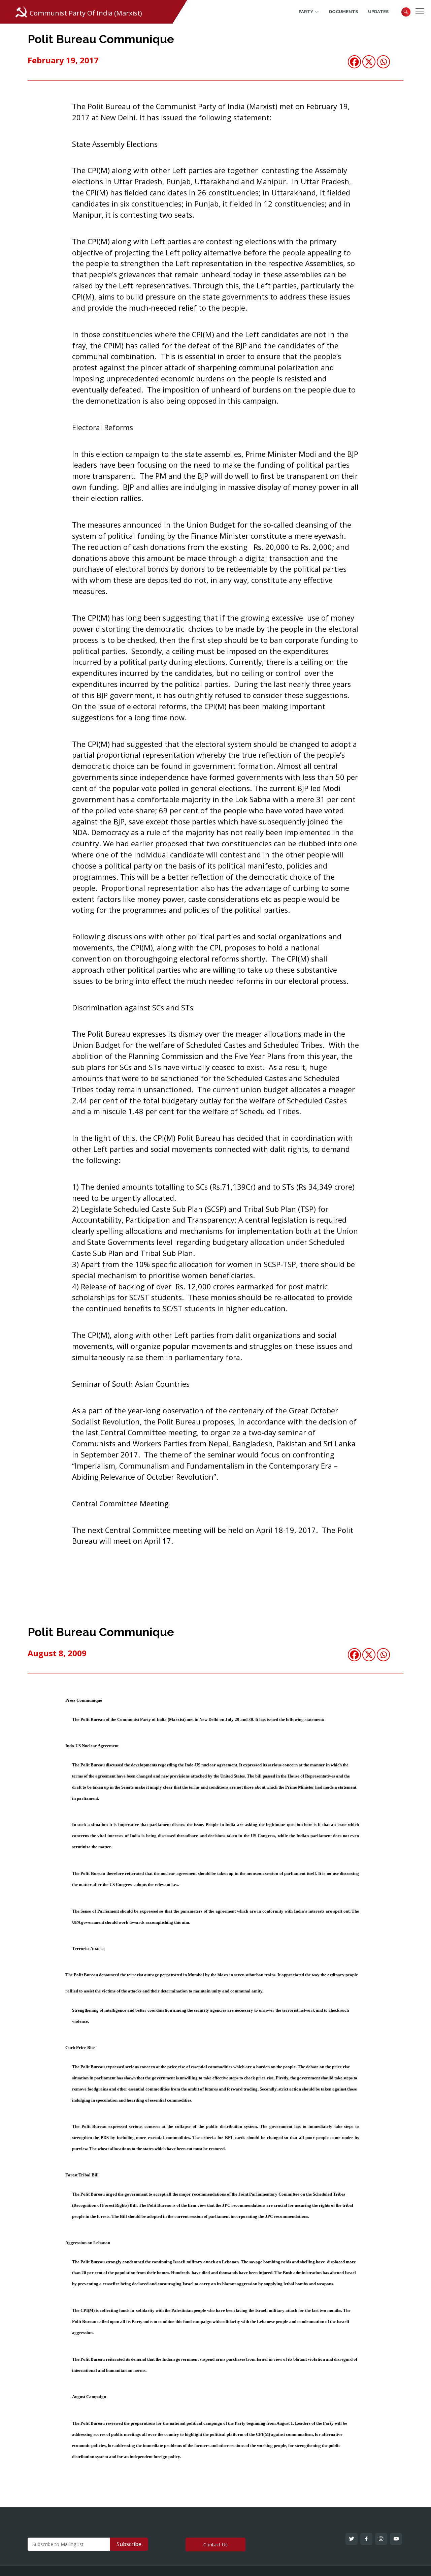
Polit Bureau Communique (101, 39)
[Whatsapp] (383, 62)
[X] (369, 62)
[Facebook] (354, 62)
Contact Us (215, 2544)
